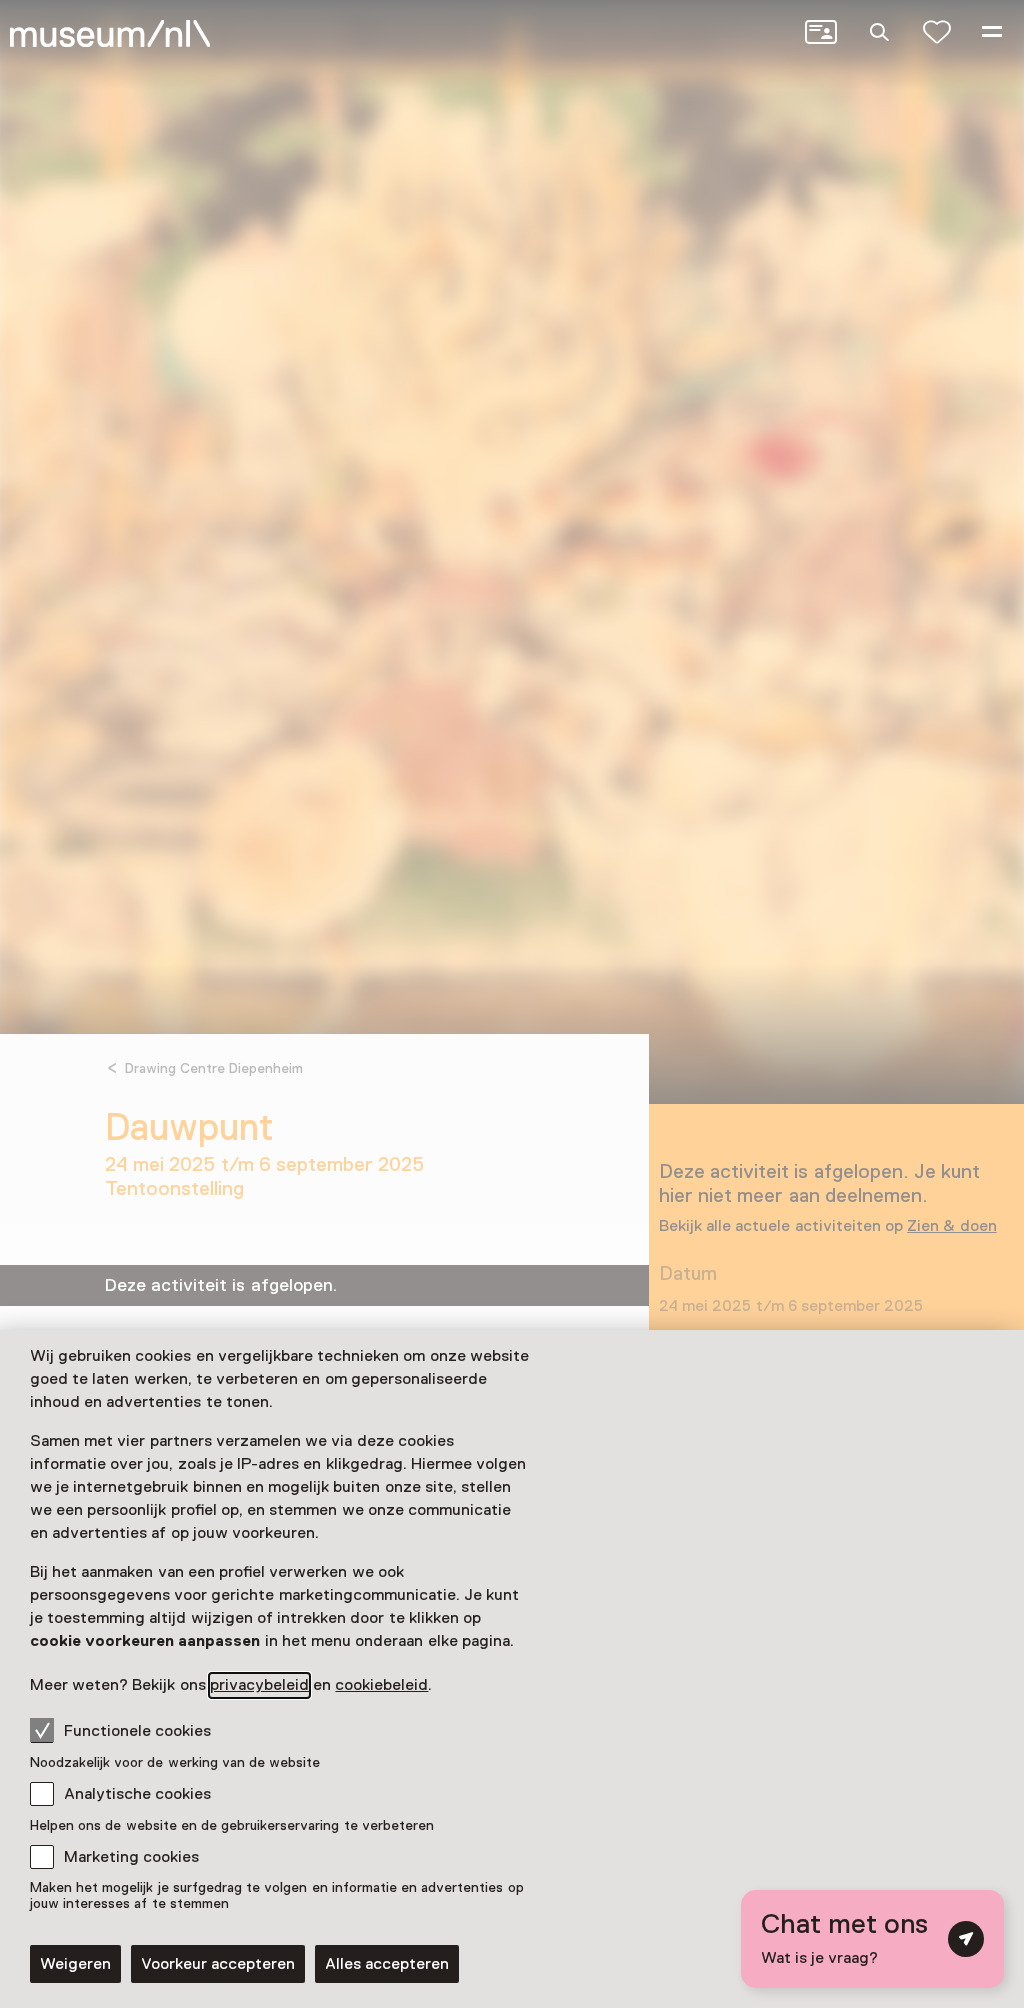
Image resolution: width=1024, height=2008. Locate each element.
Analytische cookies (137, 1794)
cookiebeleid (381, 1685)
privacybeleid (259, 1685)
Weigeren (75, 1964)
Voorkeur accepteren (218, 1964)
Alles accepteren (387, 1964)
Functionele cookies (137, 1731)
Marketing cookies (131, 1857)
